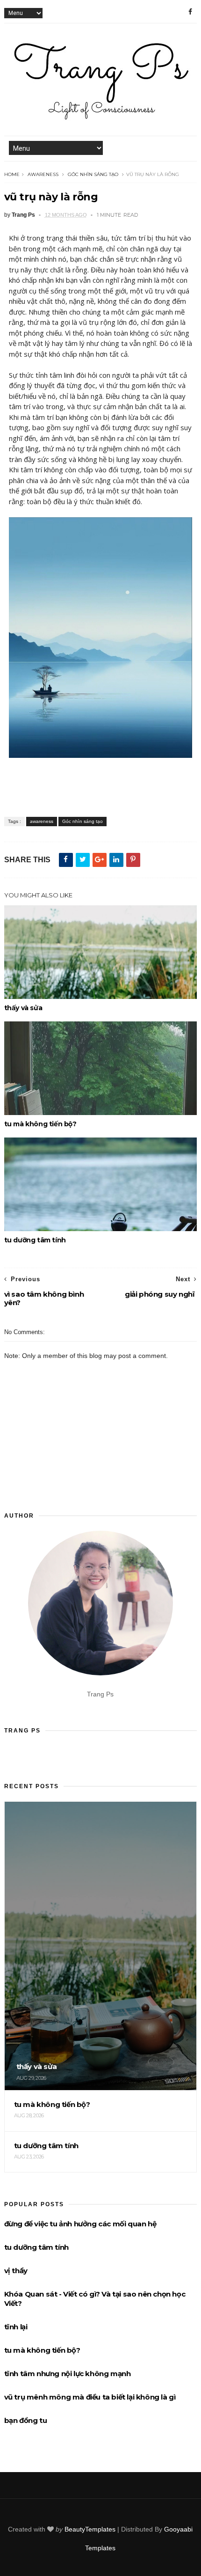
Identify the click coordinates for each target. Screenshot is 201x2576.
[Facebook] (190, 12)
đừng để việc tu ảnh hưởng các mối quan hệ (80, 2224)
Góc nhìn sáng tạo (93, 174)
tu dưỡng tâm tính (35, 1240)
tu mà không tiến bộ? (40, 1124)
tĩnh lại (16, 2327)
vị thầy (16, 2271)
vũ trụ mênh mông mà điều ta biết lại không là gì (90, 2397)
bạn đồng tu (26, 2420)
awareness (43, 174)
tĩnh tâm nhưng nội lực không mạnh (68, 2374)
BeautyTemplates (90, 2529)
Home (12, 174)
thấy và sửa (23, 1008)
